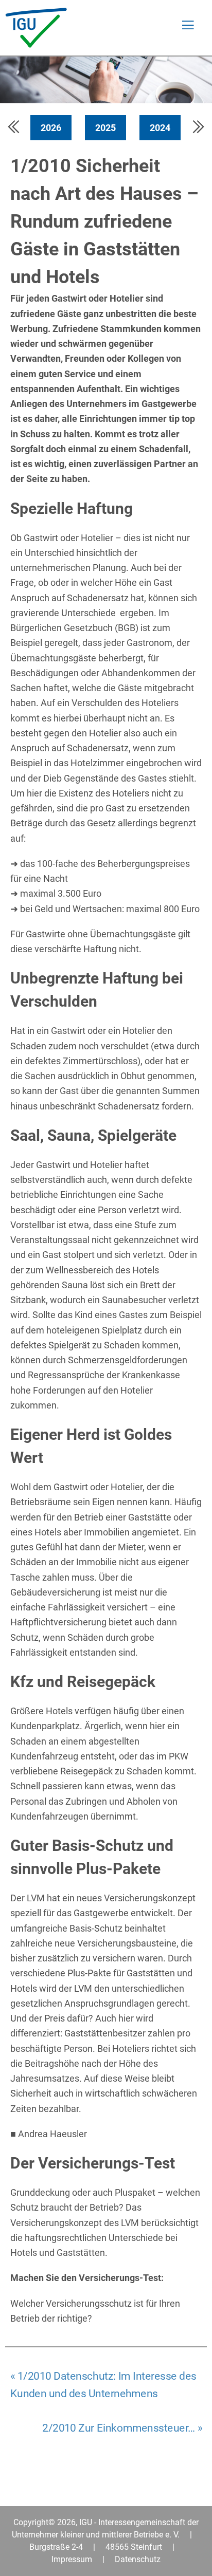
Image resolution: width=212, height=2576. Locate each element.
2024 (160, 128)
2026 (51, 128)
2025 (105, 128)
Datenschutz (138, 2559)
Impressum (72, 2559)
